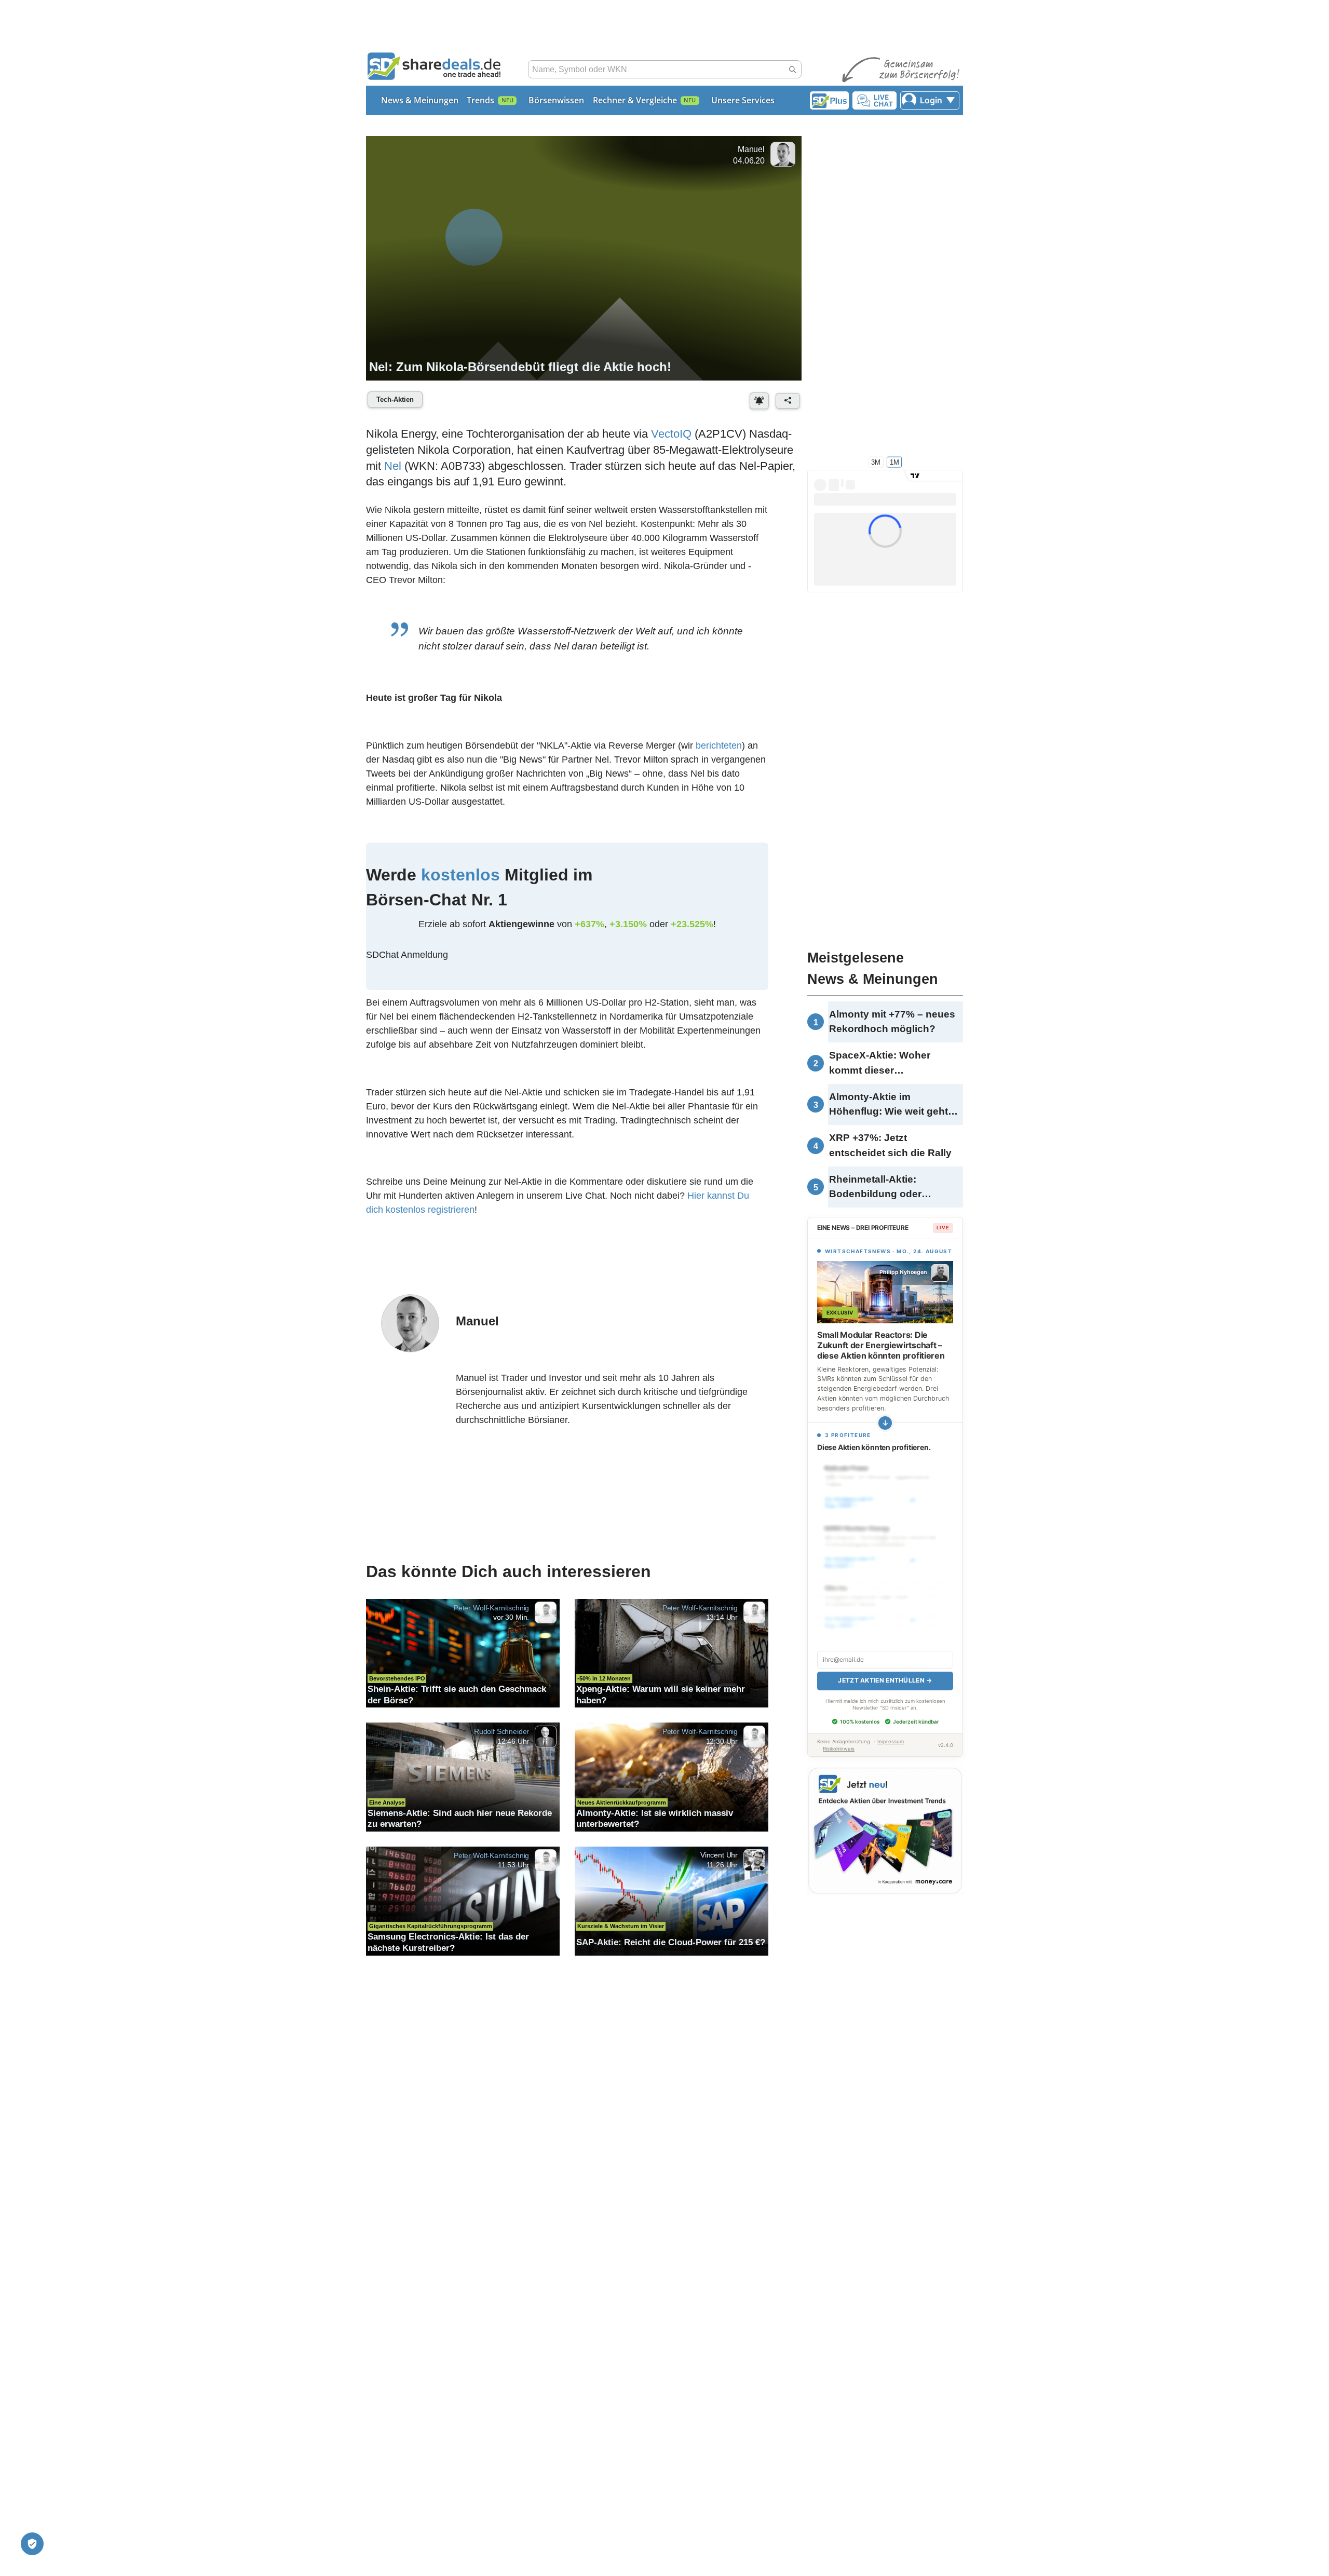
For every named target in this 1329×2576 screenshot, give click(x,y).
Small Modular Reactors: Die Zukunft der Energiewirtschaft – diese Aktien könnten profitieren (881, 1345)
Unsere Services (743, 100)
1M (894, 462)
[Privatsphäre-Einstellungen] (32, 2544)
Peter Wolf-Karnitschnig (491, 1607)
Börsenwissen (556, 100)
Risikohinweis (839, 1749)
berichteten (719, 745)
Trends (480, 100)
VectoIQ (671, 434)
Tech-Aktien (395, 399)
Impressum (891, 1741)
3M (876, 462)
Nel (393, 466)
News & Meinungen (420, 100)
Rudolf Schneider (501, 1731)
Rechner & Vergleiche (635, 100)
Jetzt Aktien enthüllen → (885, 1680)
